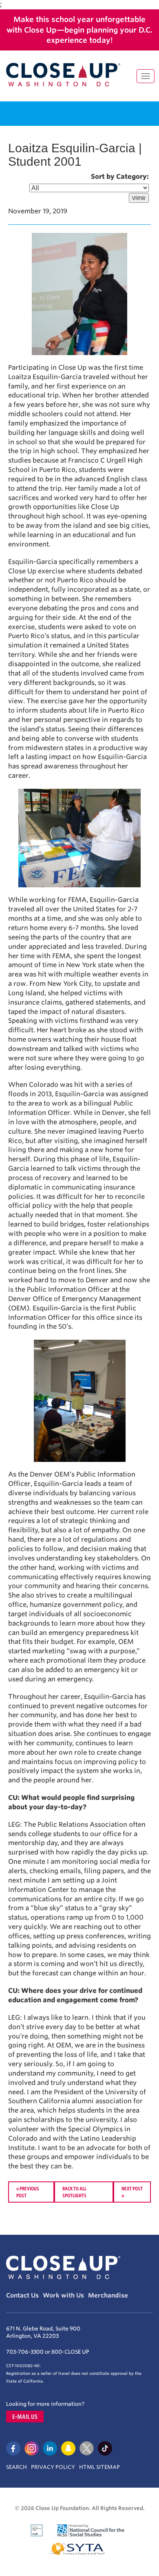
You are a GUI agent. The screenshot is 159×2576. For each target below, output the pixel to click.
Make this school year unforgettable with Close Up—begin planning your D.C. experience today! (79, 30)
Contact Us (22, 2295)
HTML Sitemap (99, 2467)
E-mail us (25, 2417)
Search (17, 2467)
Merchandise (108, 2295)
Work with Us (63, 2295)
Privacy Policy (53, 2467)
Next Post (132, 2188)
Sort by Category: (120, 177)
